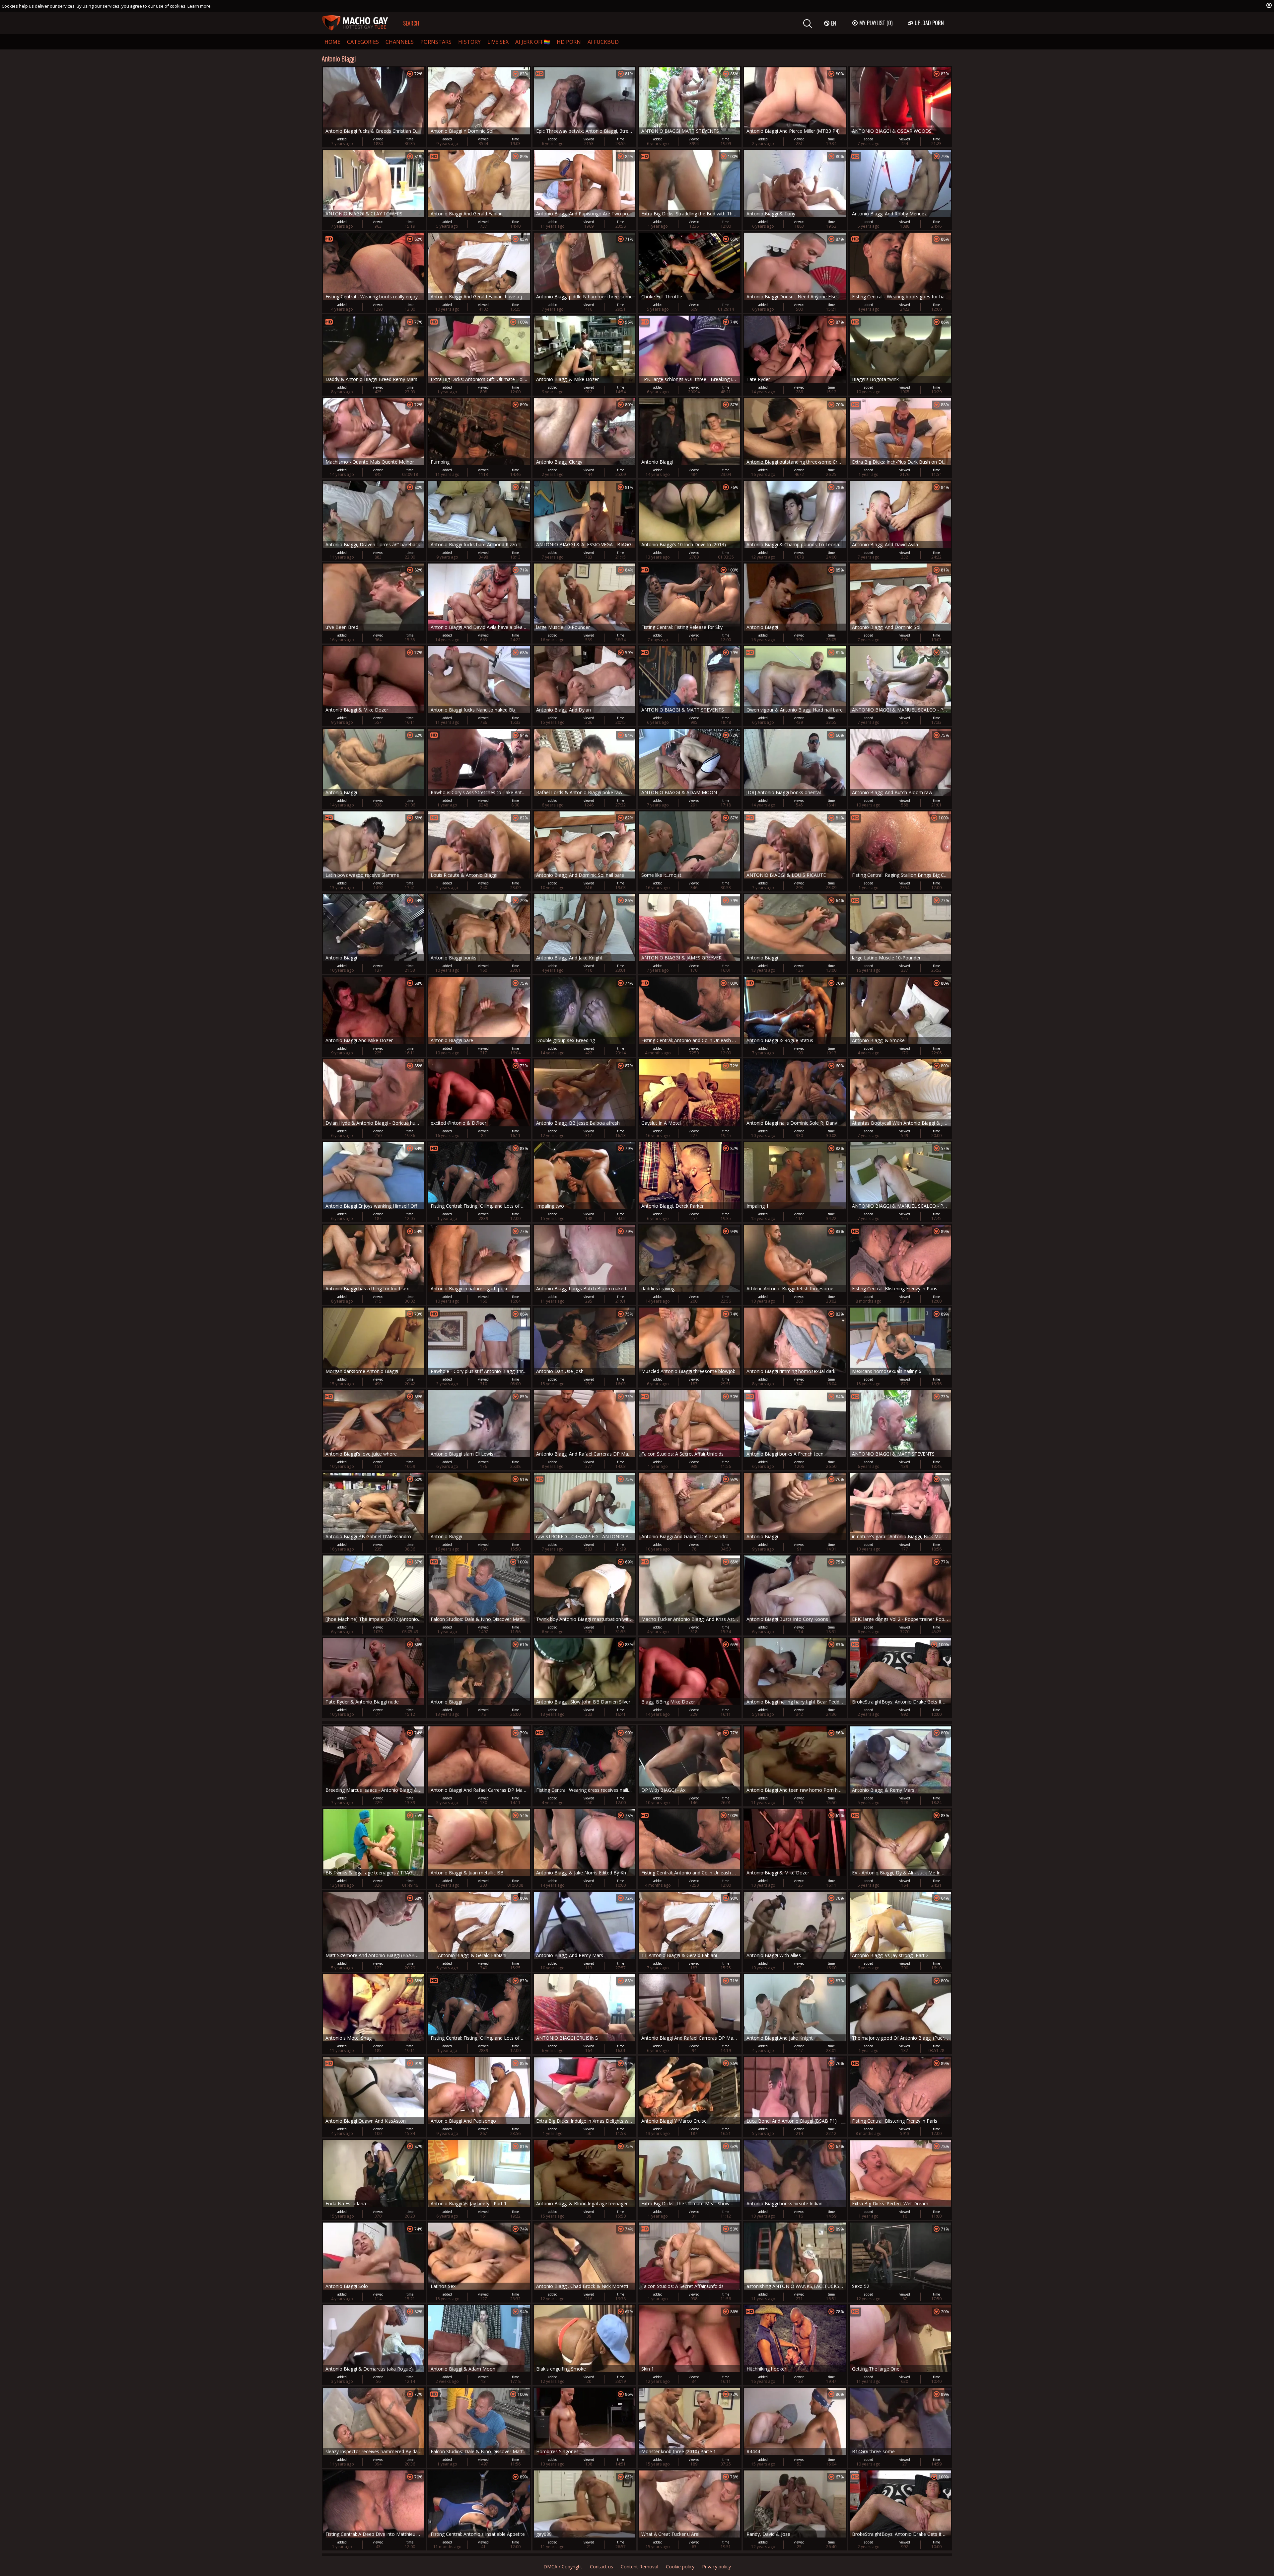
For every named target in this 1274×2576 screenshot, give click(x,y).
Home (332, 42)
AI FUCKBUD (603, 42)
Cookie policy (680, 2567)
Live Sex (498, 42)
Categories (363, 42)
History (469, 42)
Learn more (199, 6)
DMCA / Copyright (563, 2567)
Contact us (602, 2567)
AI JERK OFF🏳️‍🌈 (533, 42)
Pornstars (436, 42)
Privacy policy (716, 2567)
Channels (400, 42)
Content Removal (639, 2567)
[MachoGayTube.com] (355, 23)
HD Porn (569, 42)
